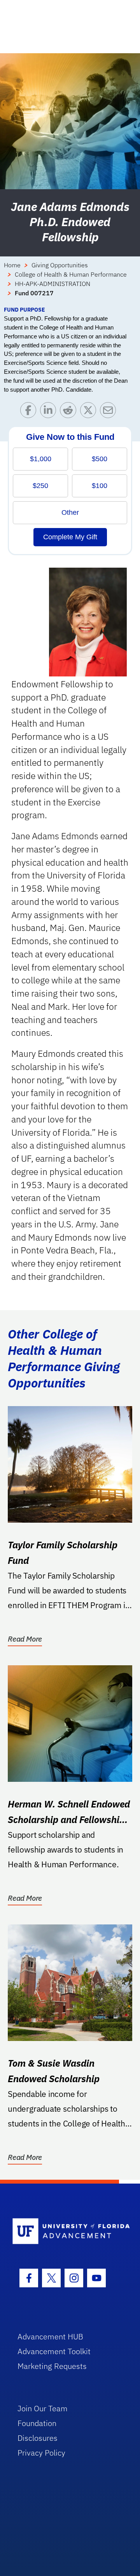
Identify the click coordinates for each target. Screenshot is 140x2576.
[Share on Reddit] (70, 412)
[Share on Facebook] (30, 412)
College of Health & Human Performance (71, 274)
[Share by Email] (110, 412)
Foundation (37, 2423)
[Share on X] (90, 412)
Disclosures (38, 2438)
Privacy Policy (41, 2453)
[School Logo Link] (66, 2232)
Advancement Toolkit (54, 2351)
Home (12, 265)
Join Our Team (43, 2408)
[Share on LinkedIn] (50, 412)
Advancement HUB (50, 2336)
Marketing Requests (52, 2366)
